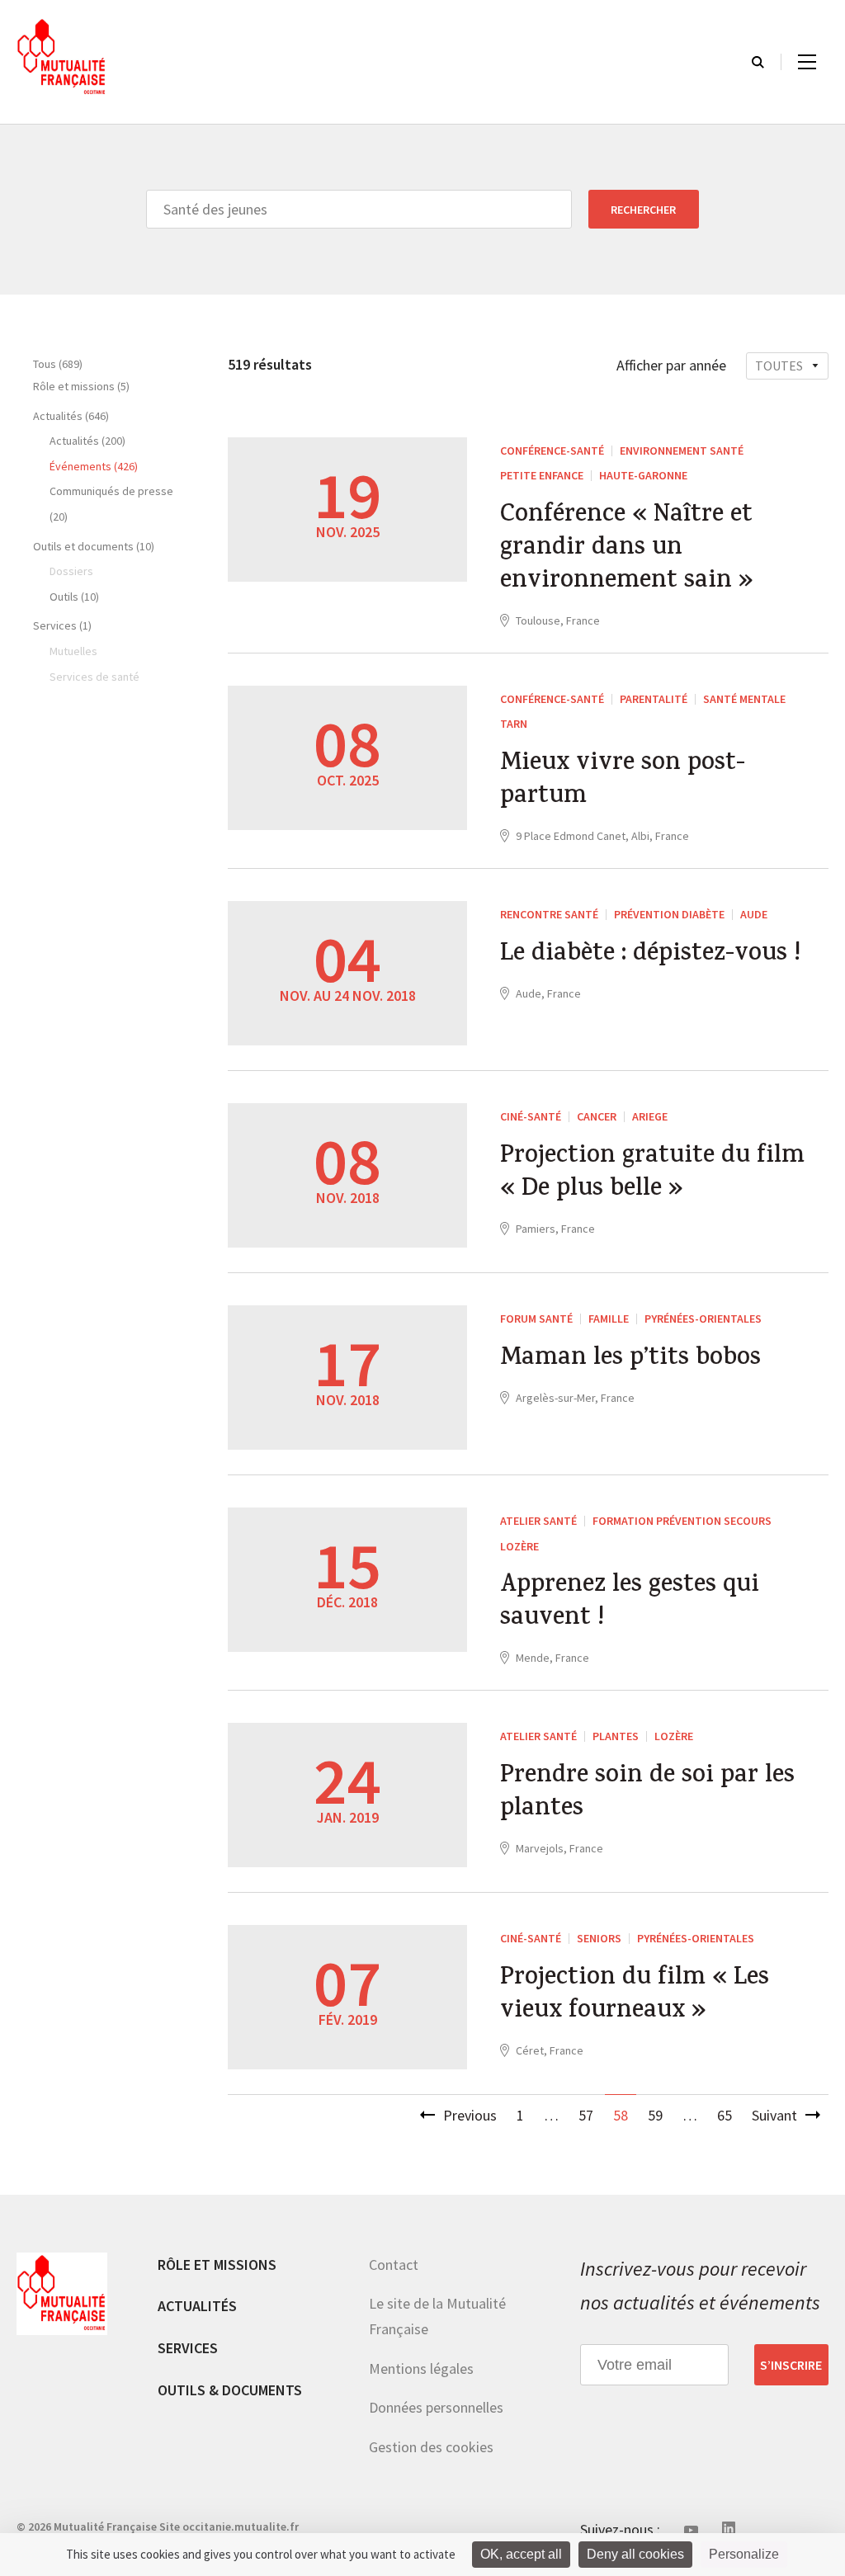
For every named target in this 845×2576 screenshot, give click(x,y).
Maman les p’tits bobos (630, 1360)
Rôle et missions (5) (81, 386)
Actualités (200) (87, 441)
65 (725, 2115)
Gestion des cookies (431, 2447)
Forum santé (536, 1319)
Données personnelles (436, 2407)
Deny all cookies (635, 2554)
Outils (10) (74, 597)
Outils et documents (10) (94, 546)
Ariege (650, 1116)
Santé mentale (744, 699)
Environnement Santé (682, 451)
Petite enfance (542, 475)
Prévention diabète (669, 914)
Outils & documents (230, 2390)
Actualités (197, 2306)
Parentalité (654, 699)
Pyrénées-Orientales (703, 1319)
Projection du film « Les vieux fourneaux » (635, 1996)
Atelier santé (538, 1521)
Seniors (599, 1938)
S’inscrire (791, 2365)
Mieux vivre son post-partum (623, 781)
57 (586, 2115)
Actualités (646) (71, 416)
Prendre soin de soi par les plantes (647, 1794)
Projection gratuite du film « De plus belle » (652, 1174)
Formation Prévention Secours (682, 1521)
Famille (609, 1319)
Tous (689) (58, 364)
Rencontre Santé (549, 914)
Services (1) (62, 625)
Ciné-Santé (531, 1116)
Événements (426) (94, 466)
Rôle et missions (217, 2265)
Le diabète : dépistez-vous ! (650, 955)
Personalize (744, 2554)
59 (655, 2115)
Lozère (519, 1546)
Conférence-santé (552, 451)
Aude (754, 914)
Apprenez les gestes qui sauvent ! (630, 1603)
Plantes (616, 1736)
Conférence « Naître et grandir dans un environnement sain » (627, 550)
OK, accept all (521, 2554)
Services (188, 2348)
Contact (394, 2265)
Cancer (597, 1116)
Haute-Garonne (643, 475)
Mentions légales (421, 2368)
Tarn (514, 724)
